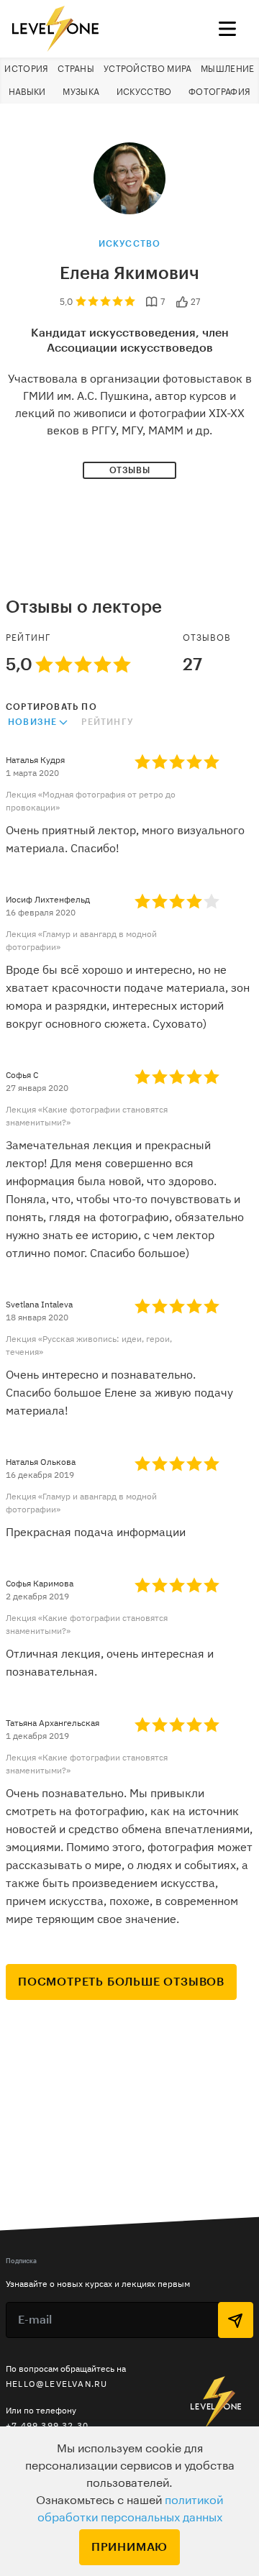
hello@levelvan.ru (56, 2384)
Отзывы (130, 470)
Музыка (81, 92)
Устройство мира (148, 69)
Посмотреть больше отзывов (121, 1982)
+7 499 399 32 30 (47, 2425)
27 (195, 302)
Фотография (219, 92)
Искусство (144, 92)
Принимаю (129, 2547)
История (26, 69)
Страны (76, 69)
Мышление (227, 69)
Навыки (27, 92)
